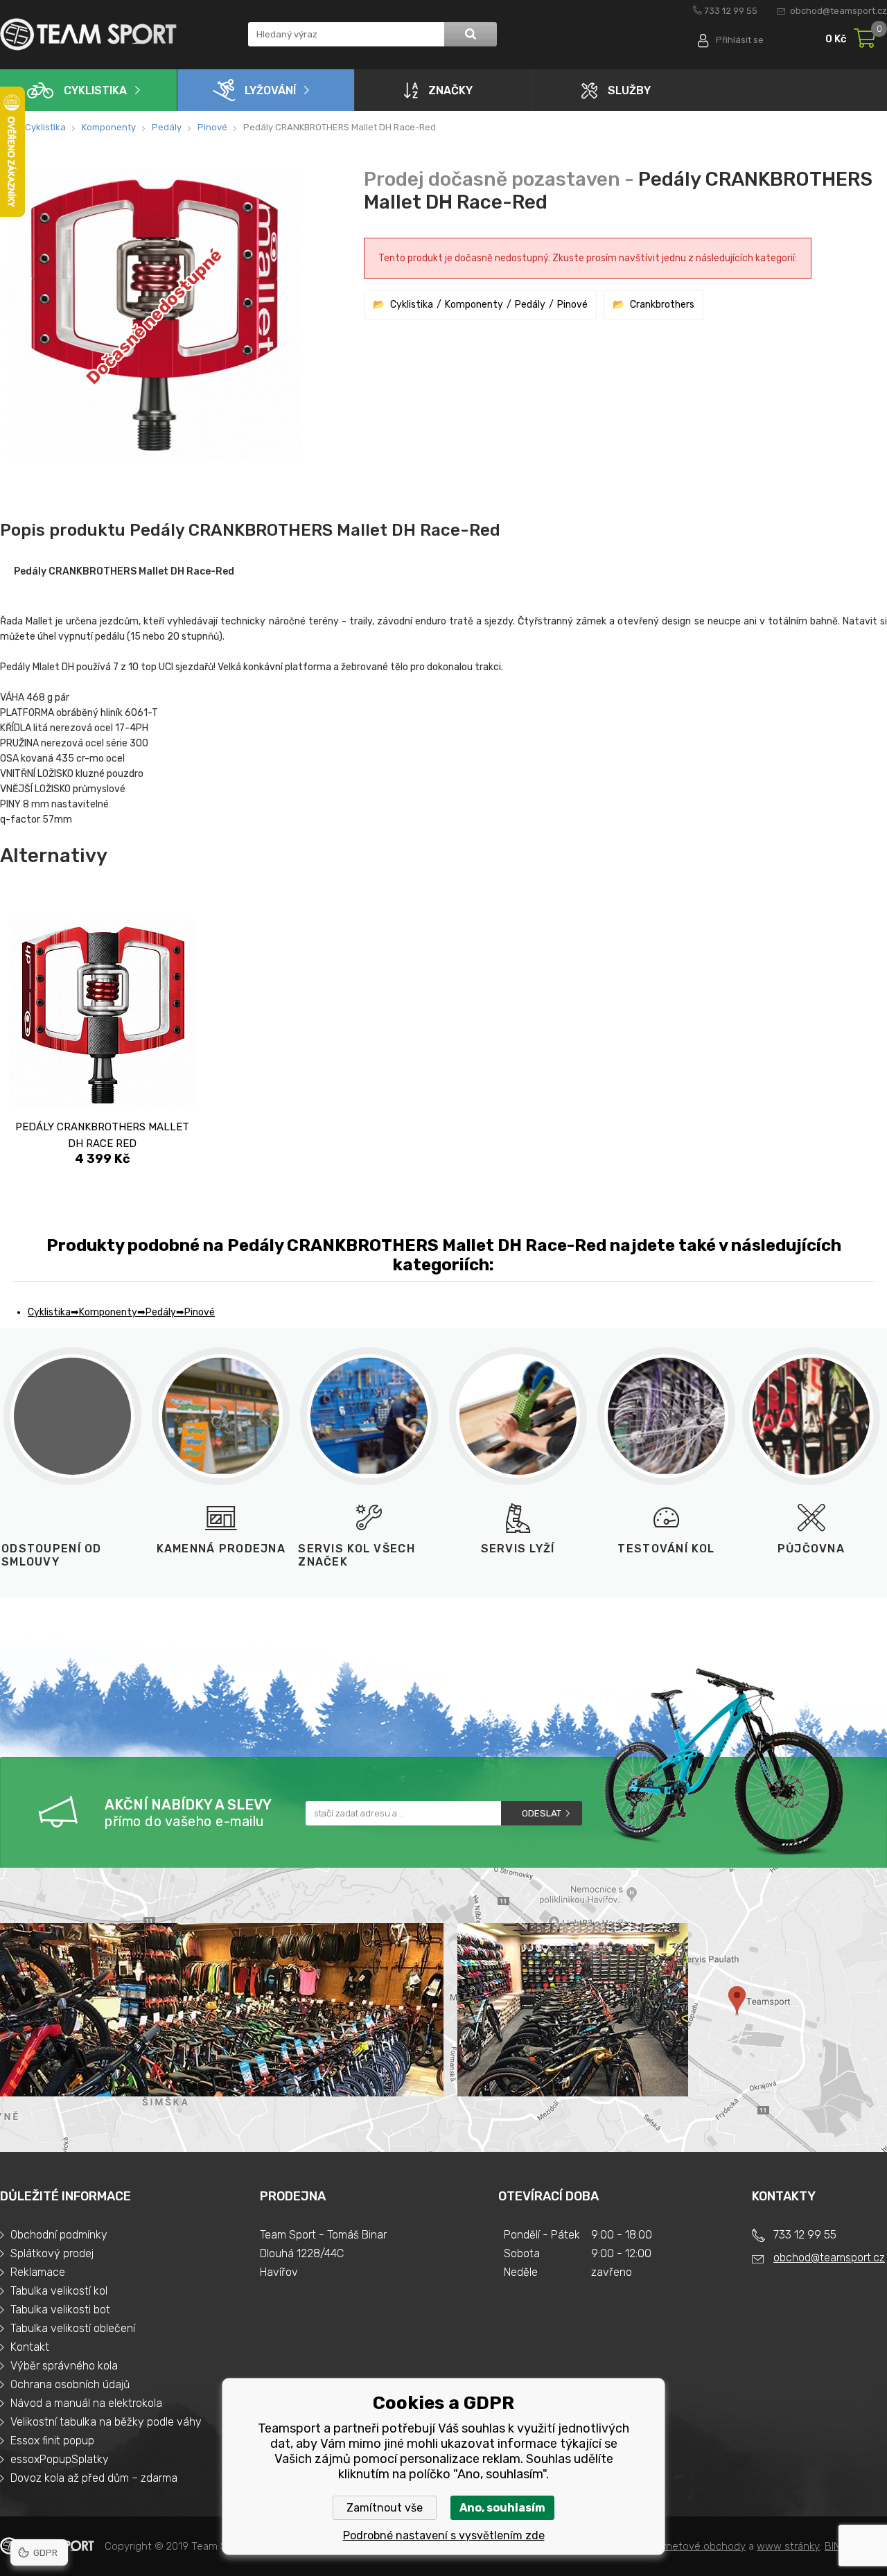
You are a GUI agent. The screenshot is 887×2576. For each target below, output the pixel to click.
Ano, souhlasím (502, 2508)
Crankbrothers (662, 305)
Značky (450, 90)
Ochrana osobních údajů (70, 2384)
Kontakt (30, 2347)
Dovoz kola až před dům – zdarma (94, 2478)
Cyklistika (95, 90)
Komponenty (109, 127)
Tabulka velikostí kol (59, 2291)
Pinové (212, 127)
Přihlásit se (740, 40)
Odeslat (542, 1813)
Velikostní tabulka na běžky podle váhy (106, 2422)
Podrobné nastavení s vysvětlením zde (444, 2535)
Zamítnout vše (385, 2508)
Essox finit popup (52, 2441)
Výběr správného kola (64, 2366)
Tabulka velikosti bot (60, 2310)
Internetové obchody (695, 2546)
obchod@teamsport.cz (838, 11)
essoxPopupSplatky (60, 2459)
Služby (629, 90)
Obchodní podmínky (59, 2235)
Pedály (167, 127)
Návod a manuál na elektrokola (86, 2403)
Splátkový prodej (52, 2253)
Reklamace (38, 2272)
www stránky (788, 2546)
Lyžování (270, 90)
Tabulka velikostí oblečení (73, 2328)
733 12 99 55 (731, 11)
